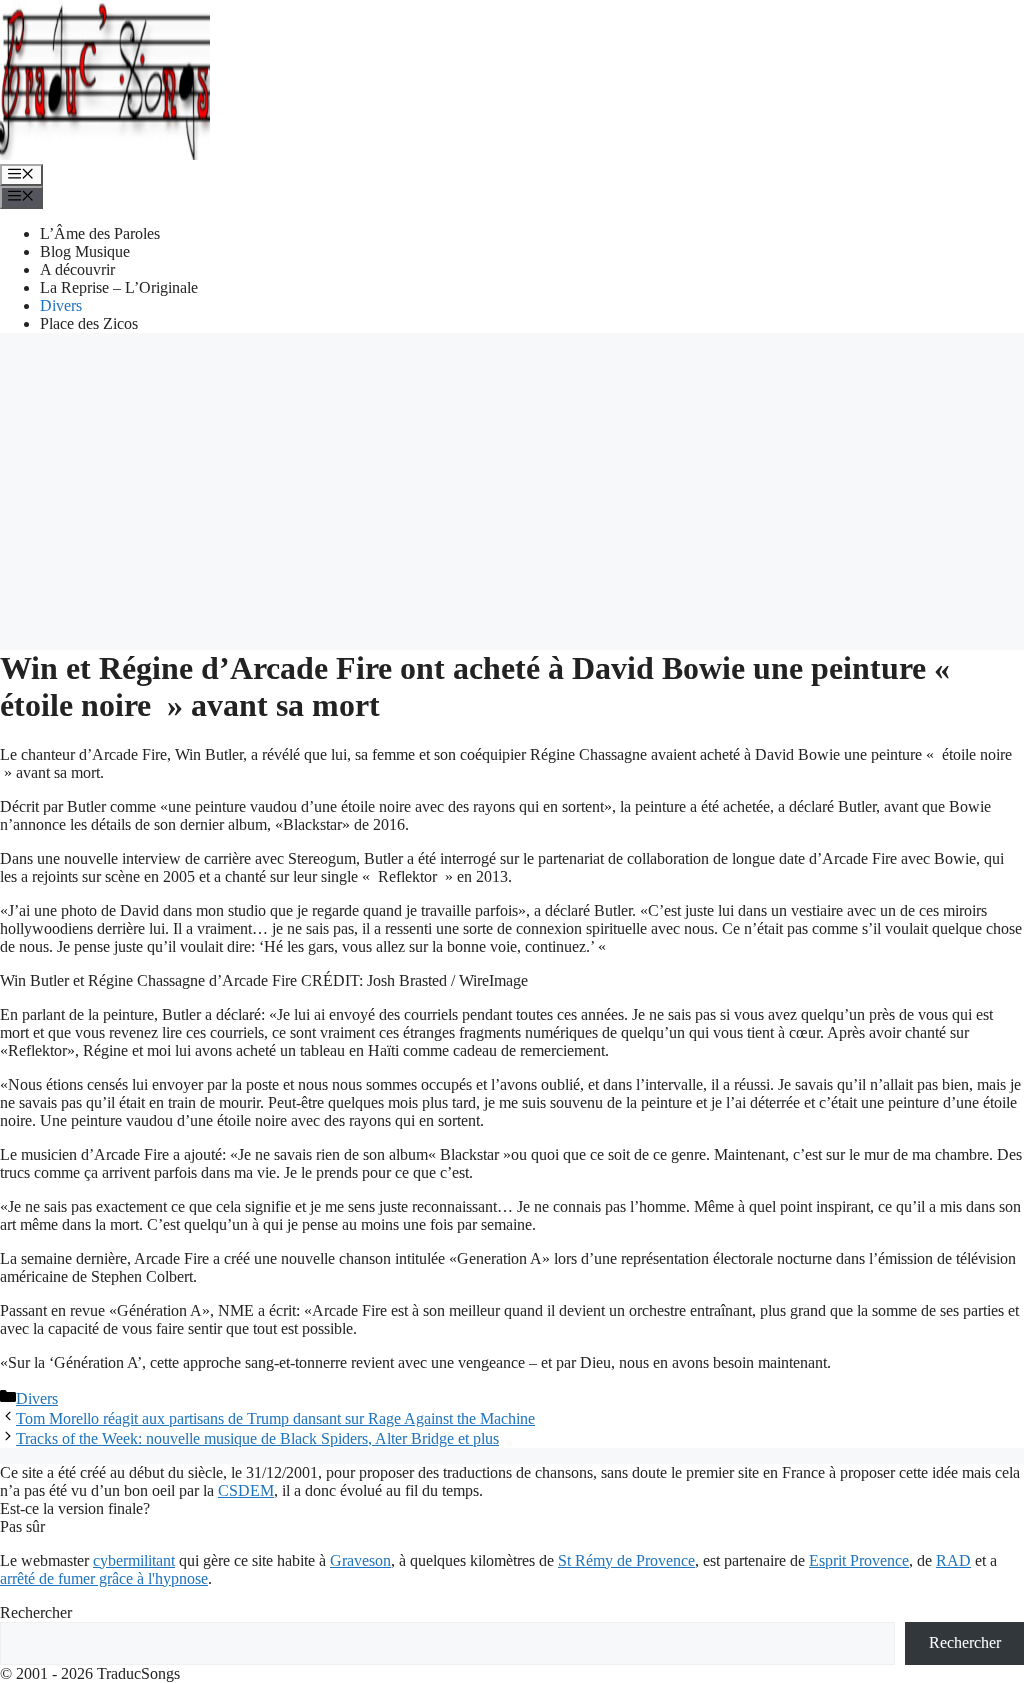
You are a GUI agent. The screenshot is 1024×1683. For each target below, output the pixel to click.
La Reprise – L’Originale (119, 287)
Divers (61, 305)
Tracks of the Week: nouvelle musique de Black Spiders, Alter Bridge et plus (257, 1438)
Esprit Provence (859, 1560)
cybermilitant (134, 1560)
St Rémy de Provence (626, 1560)
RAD (953, 1560)
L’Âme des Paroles (100, 233)
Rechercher (36, 1612)
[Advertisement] (512, 489)
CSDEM (246, 1490)
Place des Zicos (89, 323)
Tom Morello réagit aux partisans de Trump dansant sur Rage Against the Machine (275, 1418)
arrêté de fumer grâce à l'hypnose (104, 1578)
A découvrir (77, 269)
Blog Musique (85, 251)
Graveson (360, 1560)
